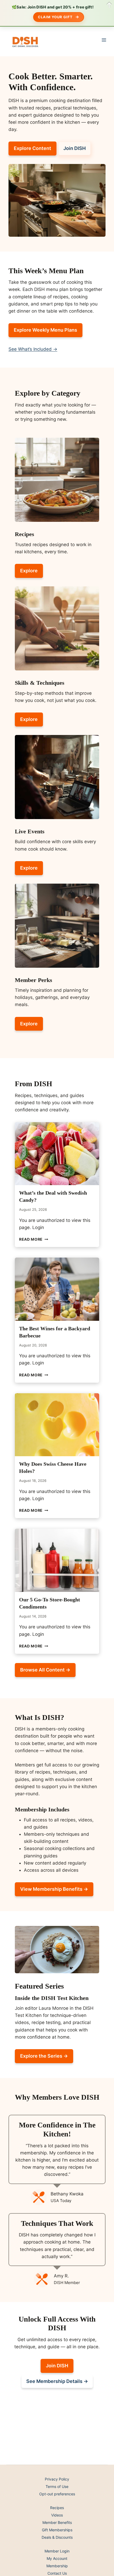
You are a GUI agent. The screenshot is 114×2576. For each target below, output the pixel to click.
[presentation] (57, 1154)
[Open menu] (104, 40)
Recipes (57, 2508)
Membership (57, 2566)
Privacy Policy (57, 2479)
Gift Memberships (57, 2530)
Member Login (57, 2551)
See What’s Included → (33, 349)
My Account (57, 2558)
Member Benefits (57, 2522)
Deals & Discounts (57, 2537)
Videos (57, 2515)
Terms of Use (57, 2486)
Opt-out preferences (57, 2494)
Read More (34, 1239)
